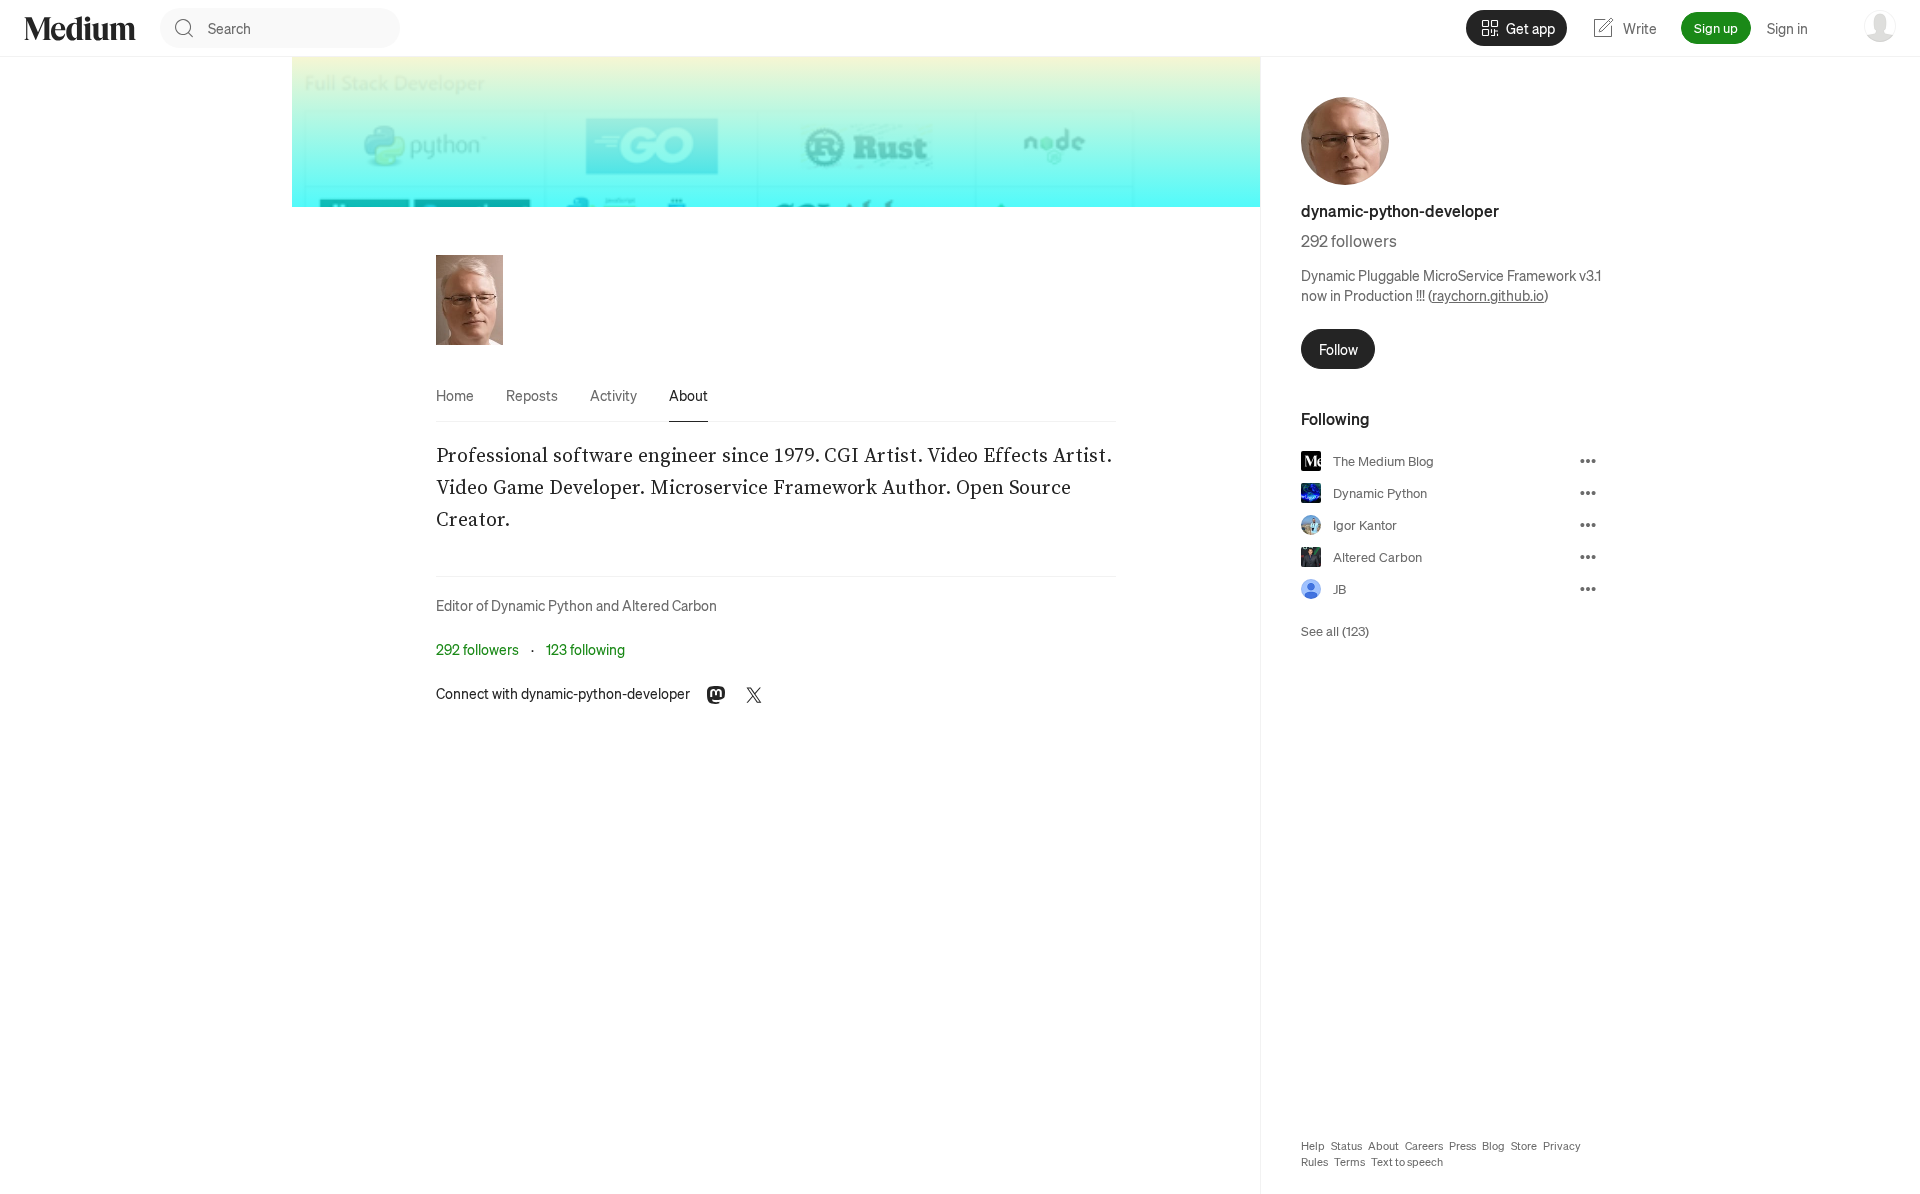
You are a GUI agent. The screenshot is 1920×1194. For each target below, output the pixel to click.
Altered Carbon (669, 605)
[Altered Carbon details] (1588, 557)
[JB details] (1588, 589)
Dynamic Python (542, 605)
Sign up (1716, 27)
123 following (585, 649)
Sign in (1787, 28)
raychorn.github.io (1488, 295)
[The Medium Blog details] (1588, 461)
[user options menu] (1880, 26)
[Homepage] (80, 28)
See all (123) (1335, 630)
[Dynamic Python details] (1588, 493)
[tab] (455, 395)
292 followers (477, 649)
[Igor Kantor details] (1588, 525)
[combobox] (304, 28)
